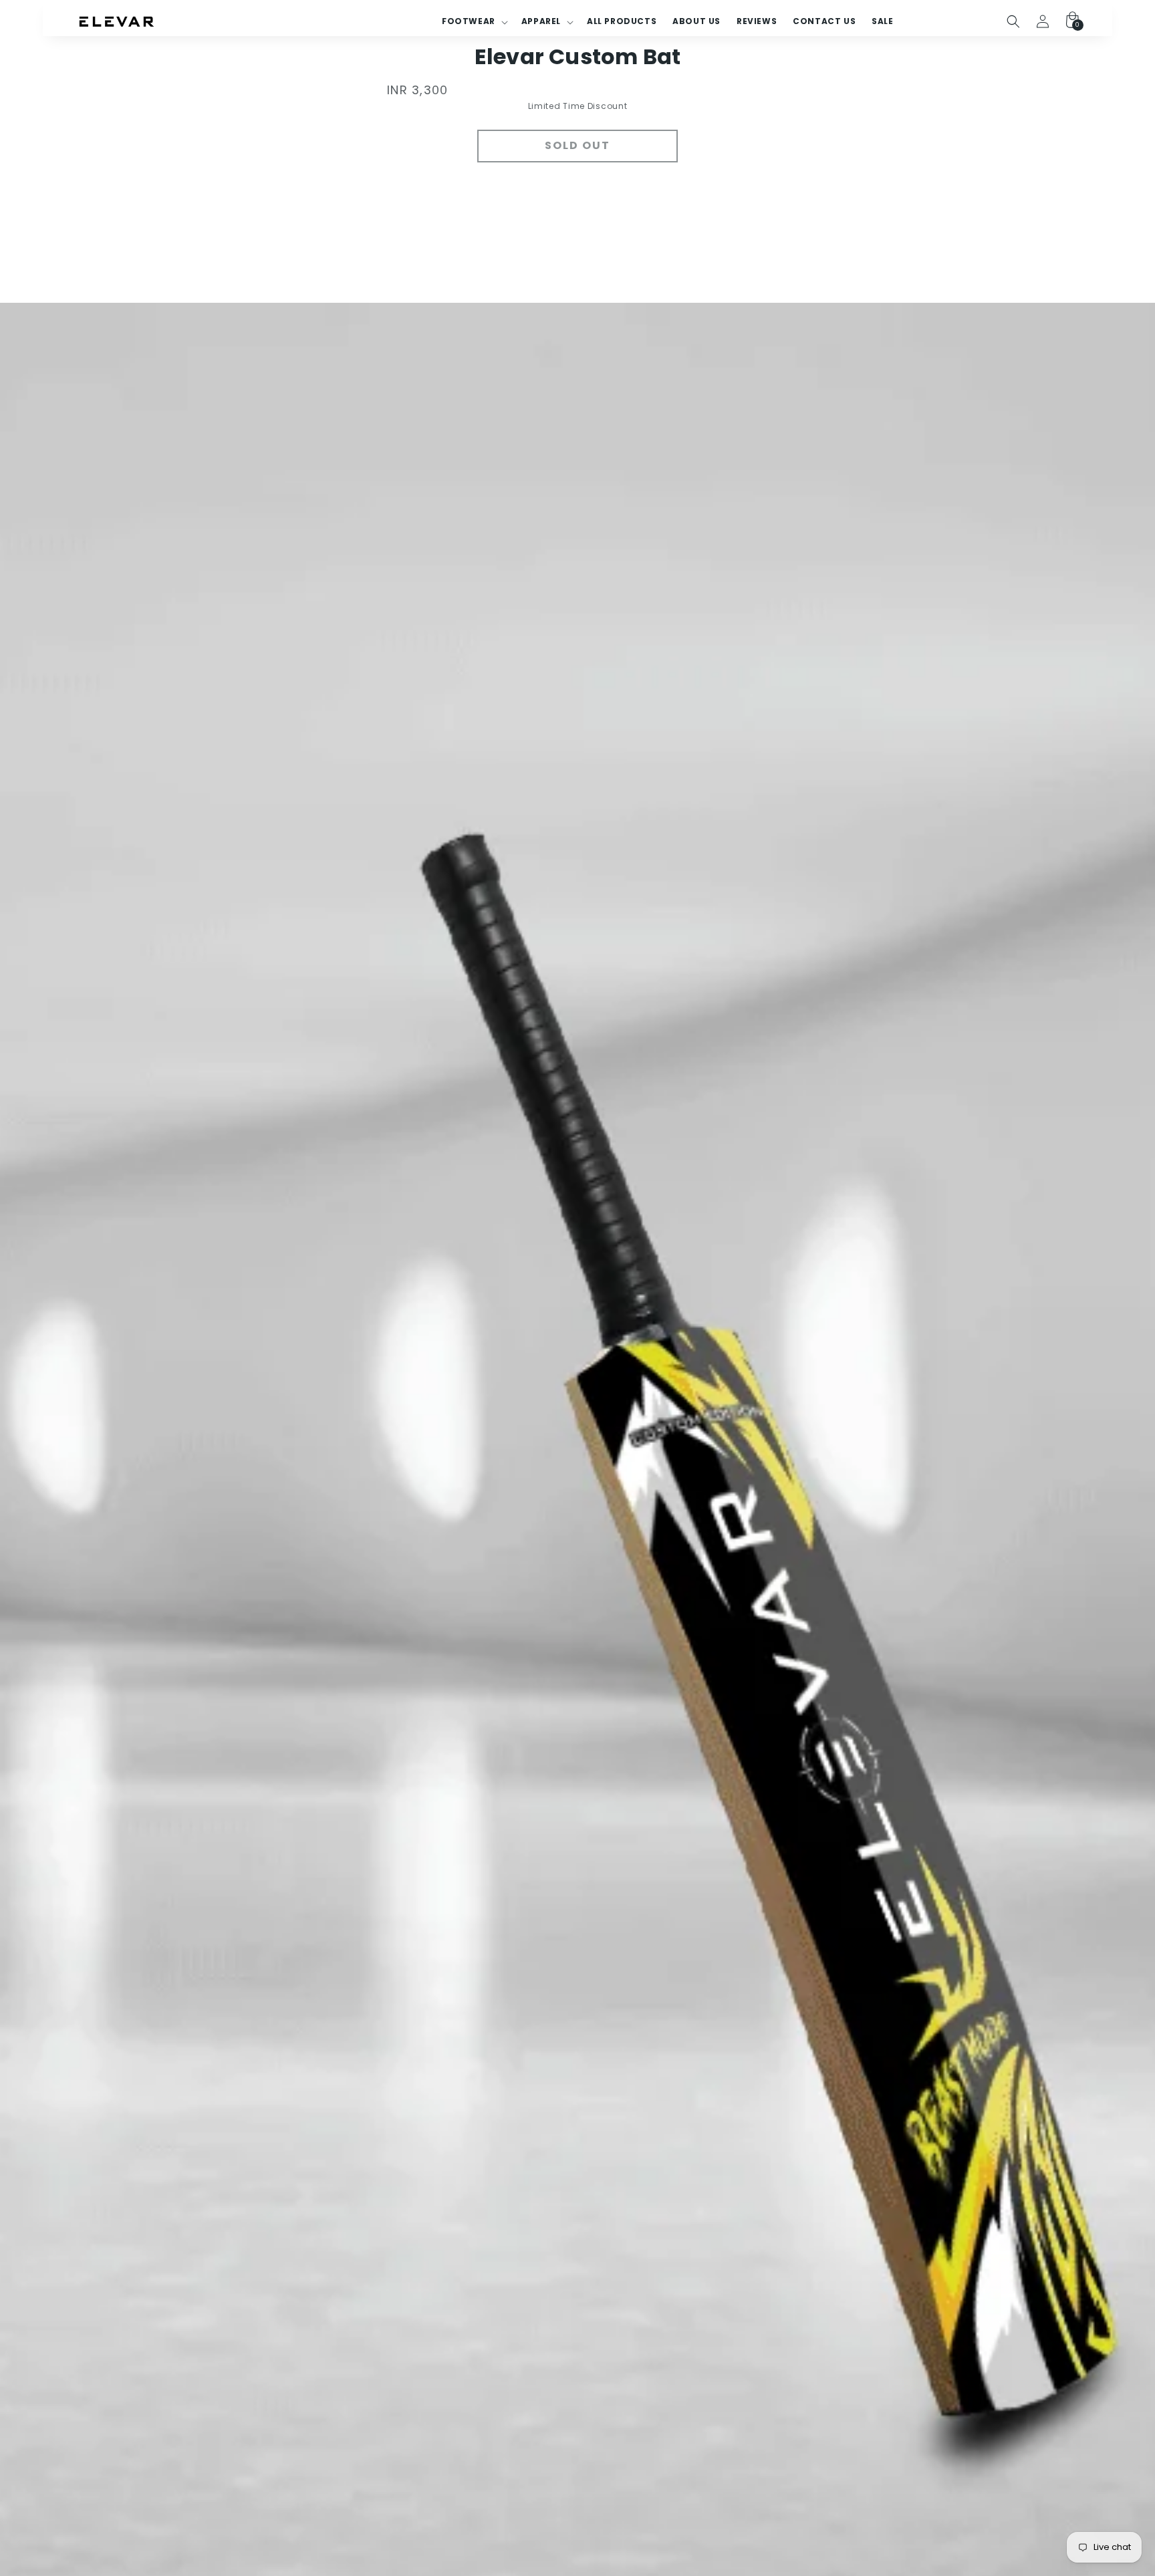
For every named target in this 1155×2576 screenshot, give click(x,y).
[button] (1013, 21)
